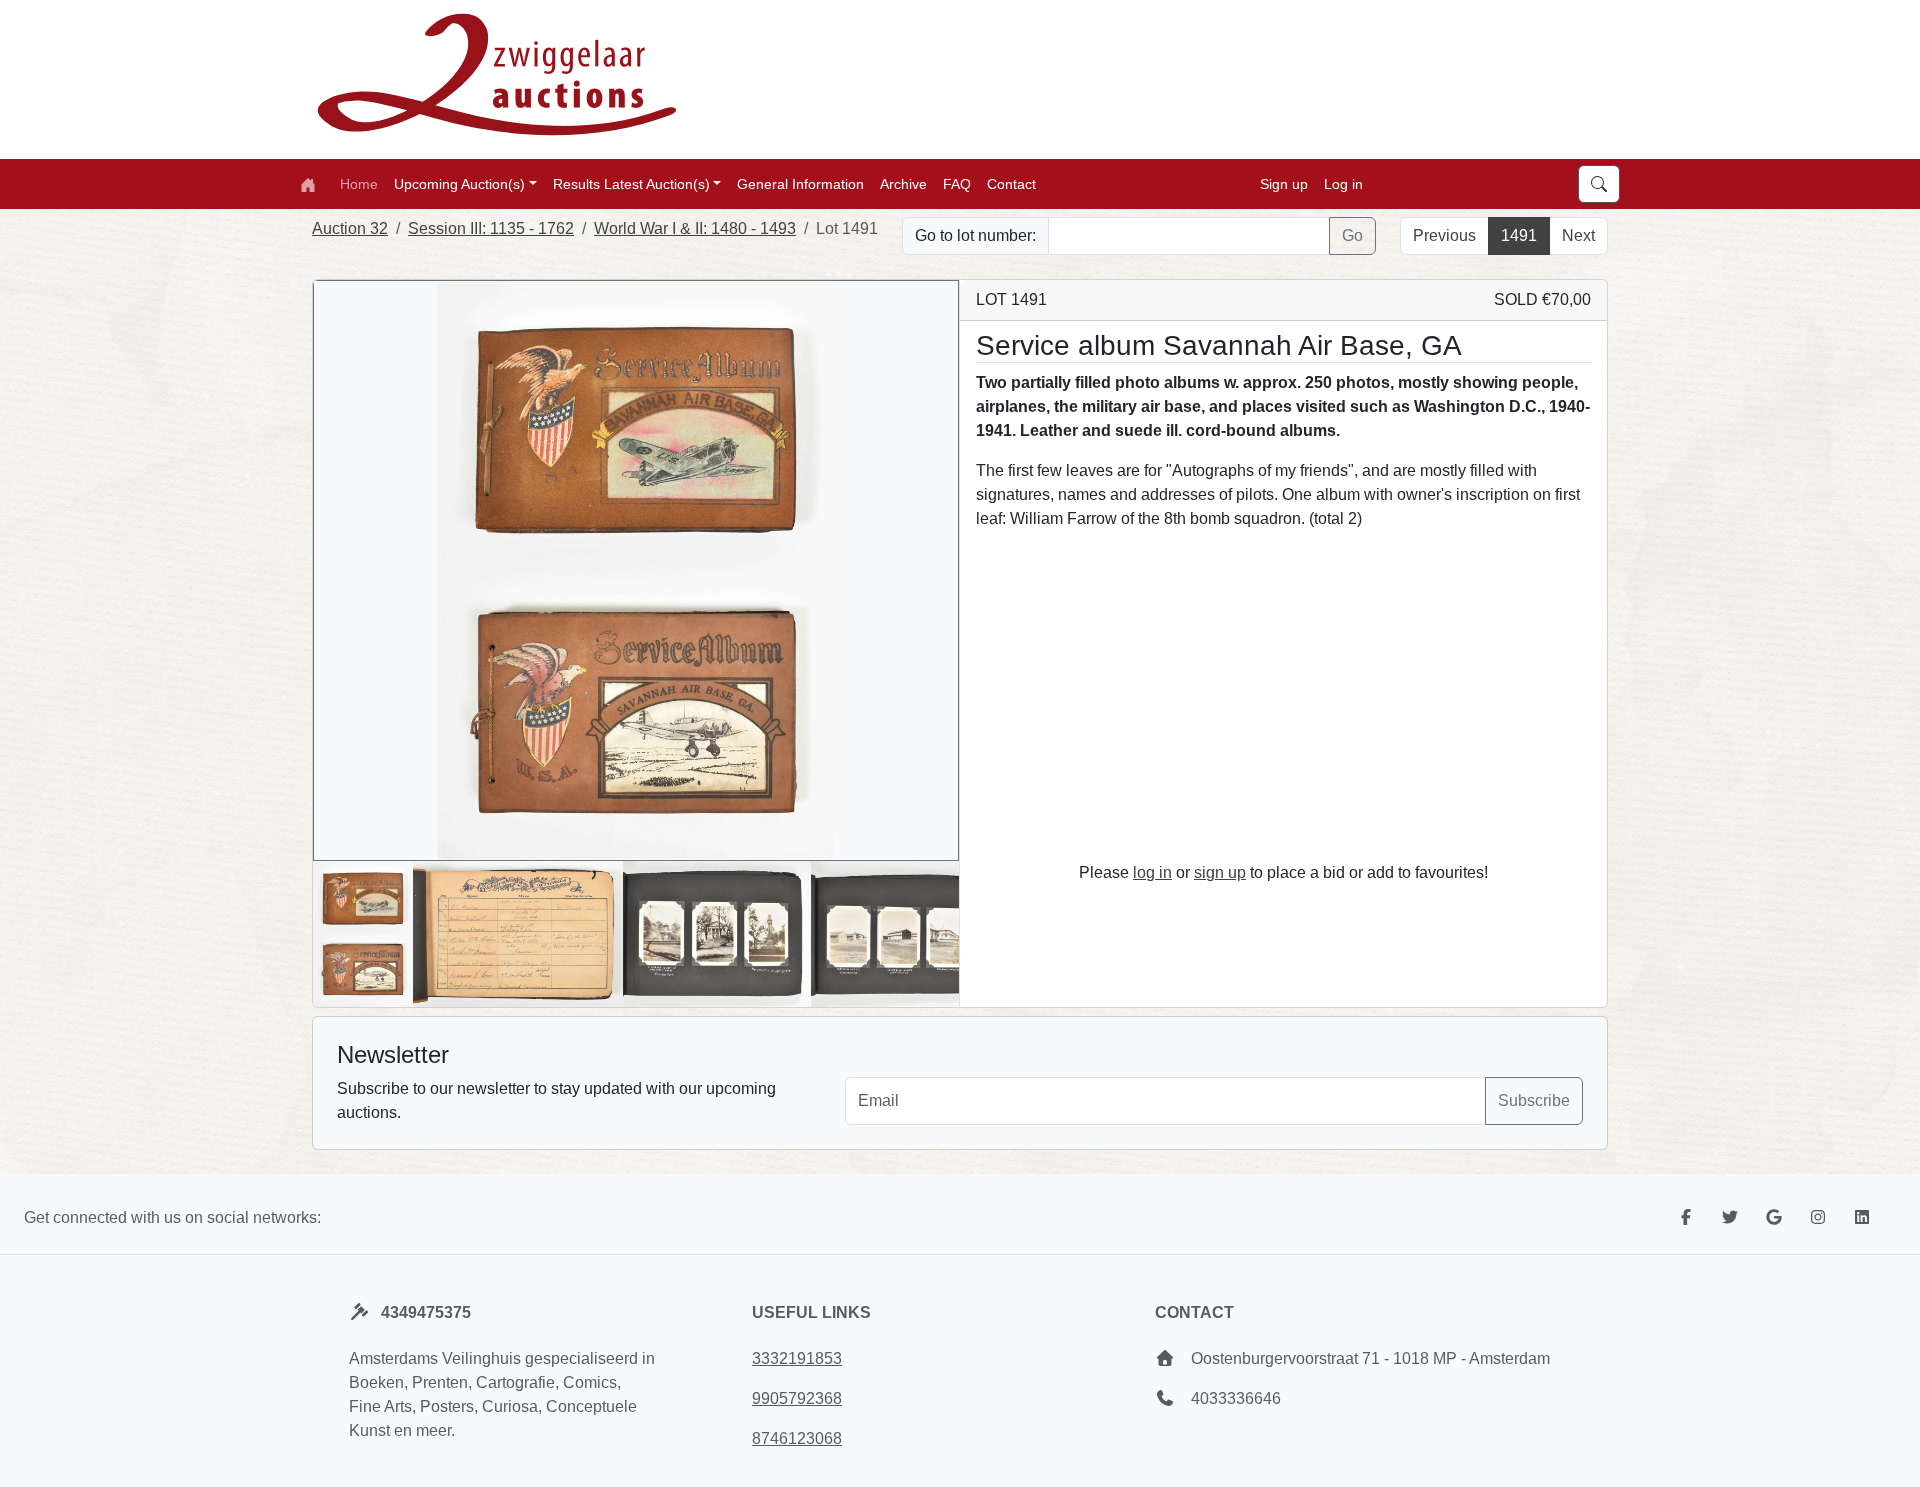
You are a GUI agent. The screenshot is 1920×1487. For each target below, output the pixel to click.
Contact (1011, 183)
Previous (1444, 235)
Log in (1343, 183)
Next (1578, 235)
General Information (800, 183)
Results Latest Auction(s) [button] (631, 183)
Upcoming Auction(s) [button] (459, 183)
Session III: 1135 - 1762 (491, 228)
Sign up (1284, 183)
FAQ (957, 183)
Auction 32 (350, 228)
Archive (903, 183)
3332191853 (797, 1358)
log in (1152, 872)
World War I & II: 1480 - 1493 (695, 228)
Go (1352, 235)
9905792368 (797, 1398)
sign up (1220, 872)
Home (359, 183)
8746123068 (797, 1438)
